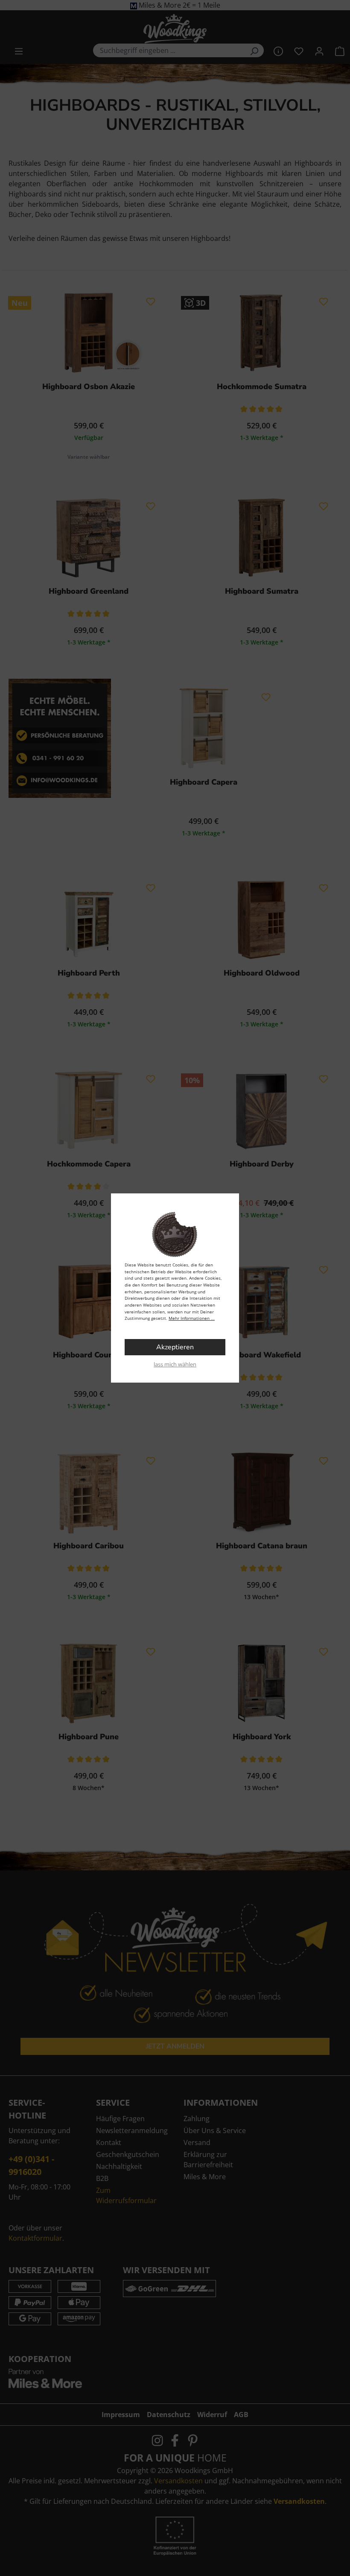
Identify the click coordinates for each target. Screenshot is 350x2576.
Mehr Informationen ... (192, 1318)
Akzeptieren (175, 1347)
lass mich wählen (175, 1364)
